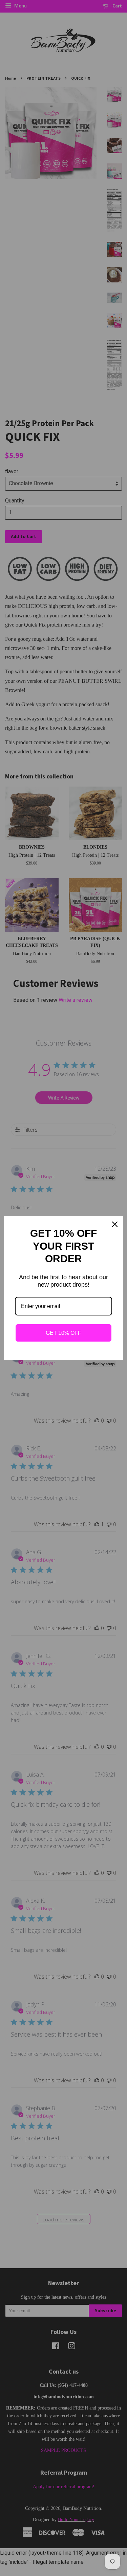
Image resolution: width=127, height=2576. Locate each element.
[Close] (115, 1224)
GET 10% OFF (63, 1333)
